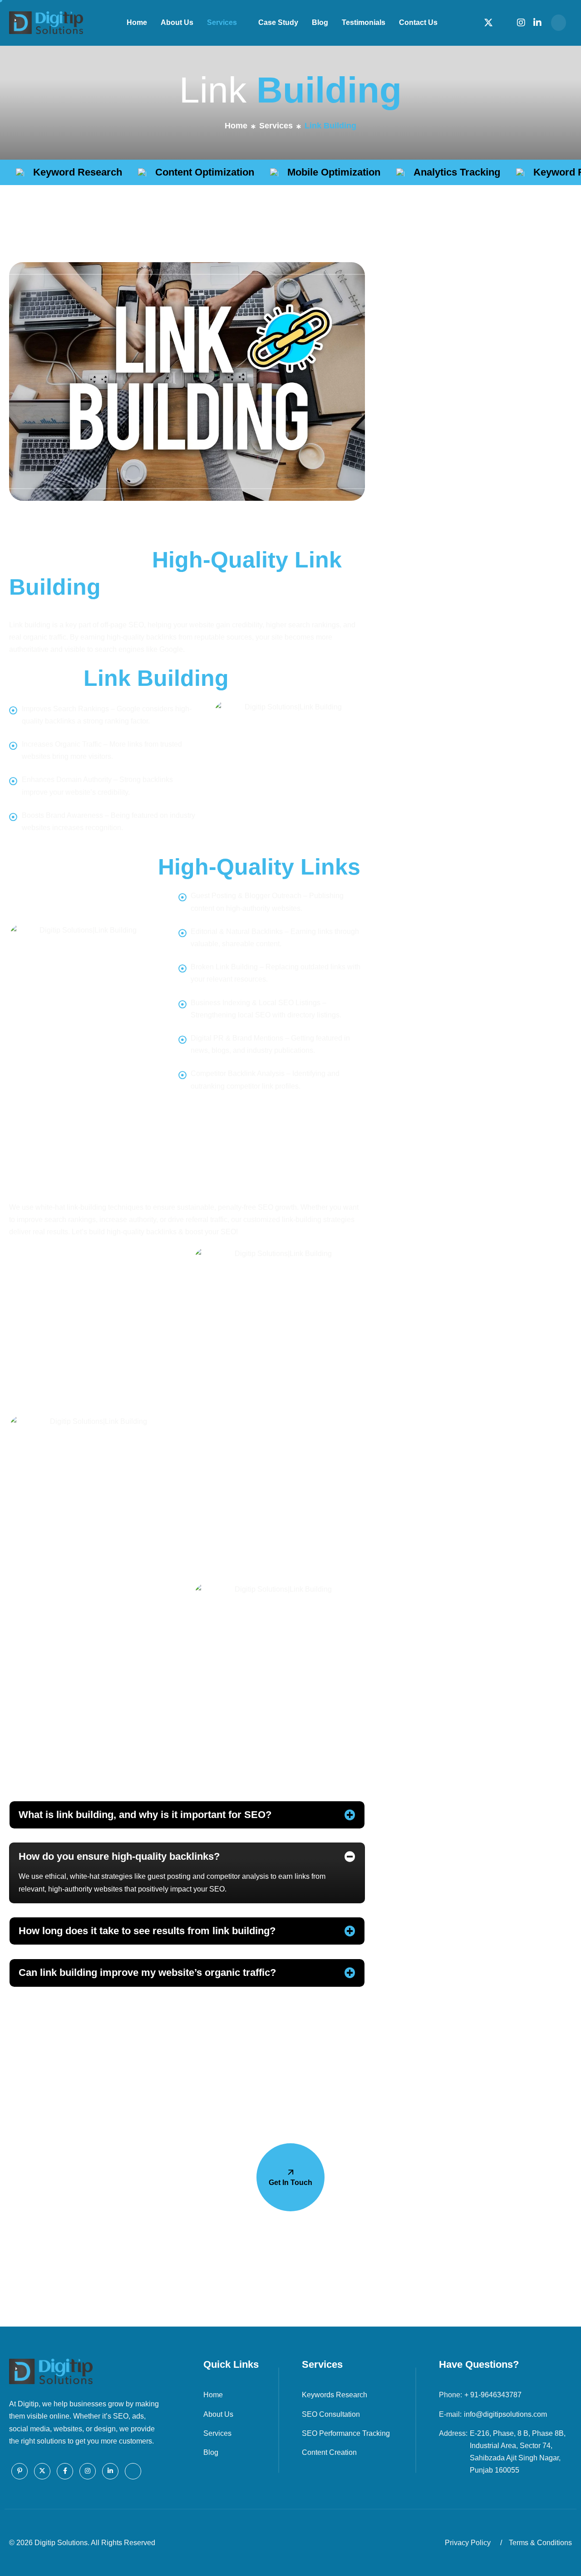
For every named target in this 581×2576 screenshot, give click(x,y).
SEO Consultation (331, 2414)
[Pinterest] (20, 2471)
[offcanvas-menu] (559, 23)
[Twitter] (488, 22)
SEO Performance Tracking (346, 2433)
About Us (177, 22)
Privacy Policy (468, 2543)
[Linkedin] (537, 22)
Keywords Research (335, 2395)
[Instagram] (521, 22)
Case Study (278, 22)
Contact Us (418, 22)
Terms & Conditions (540, 2543)
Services (222, 22)
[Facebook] (505, 22)
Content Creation (329, 2452)
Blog (320, 22)
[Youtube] (133, 2471)
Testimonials (364, 22)
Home (137, 22)
